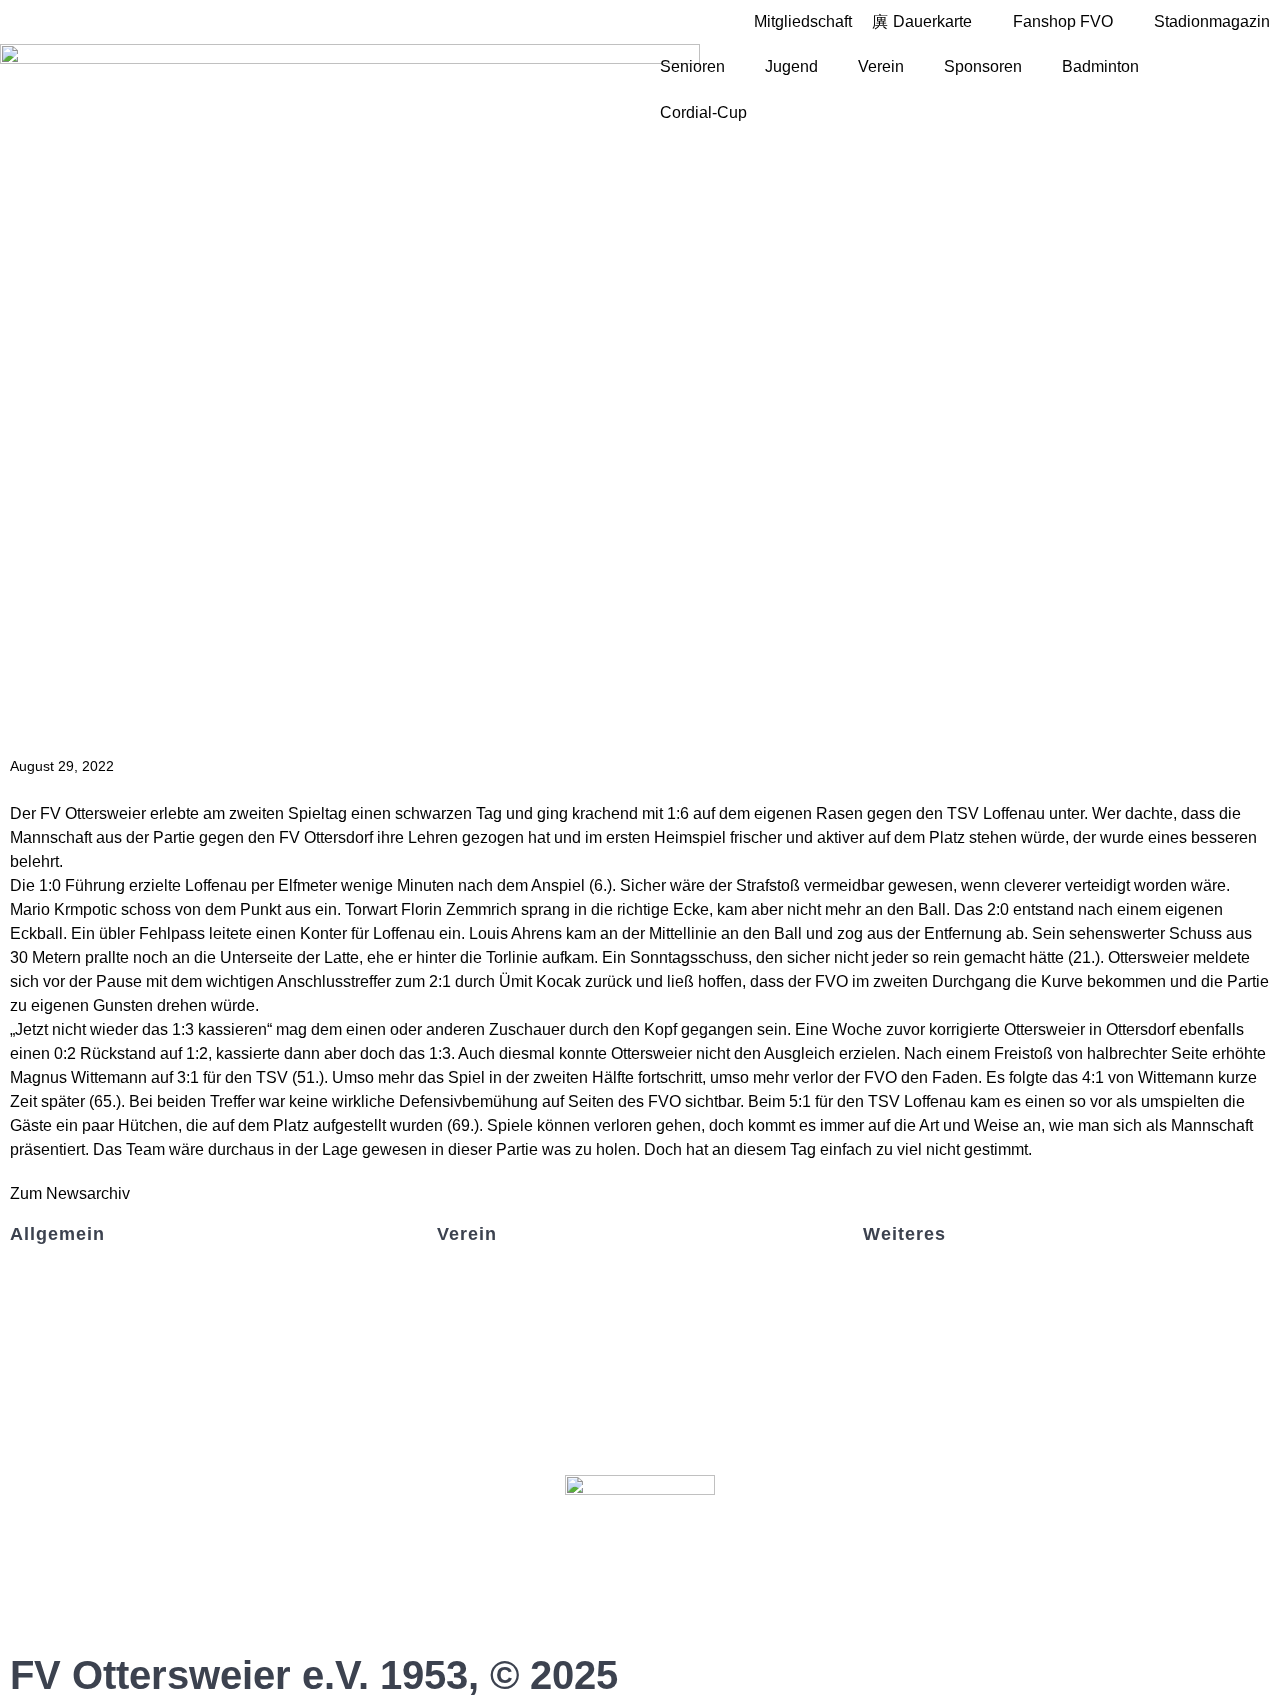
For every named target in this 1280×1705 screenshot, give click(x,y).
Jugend (791, 66)
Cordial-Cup (703, 112)
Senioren (692, 66)
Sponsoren (983, 66)
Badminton (1100, 66)
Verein (881, 66)
